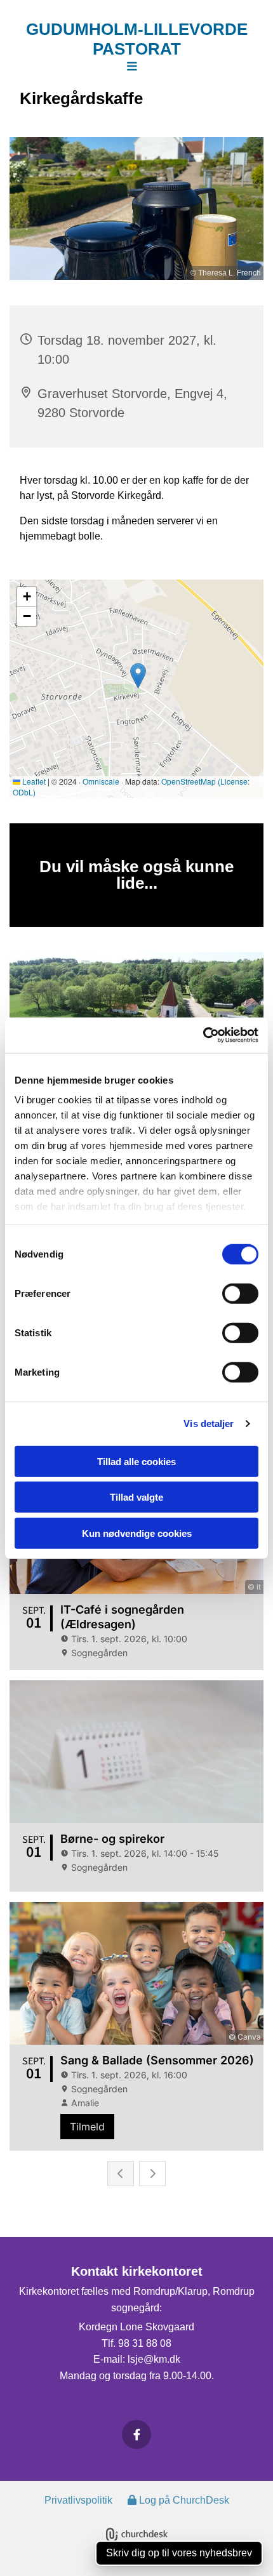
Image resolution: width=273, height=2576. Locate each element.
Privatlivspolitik (78, 2500)
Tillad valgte (136, 1497)
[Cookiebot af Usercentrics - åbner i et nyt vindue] (203, 1035)
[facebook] (136, 2434)
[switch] (240, 1293)
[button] (132, 67)
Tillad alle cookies (136, 1461)
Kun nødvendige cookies (137, 1533)
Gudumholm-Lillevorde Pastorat (137, 39)
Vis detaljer (209, 1424)
